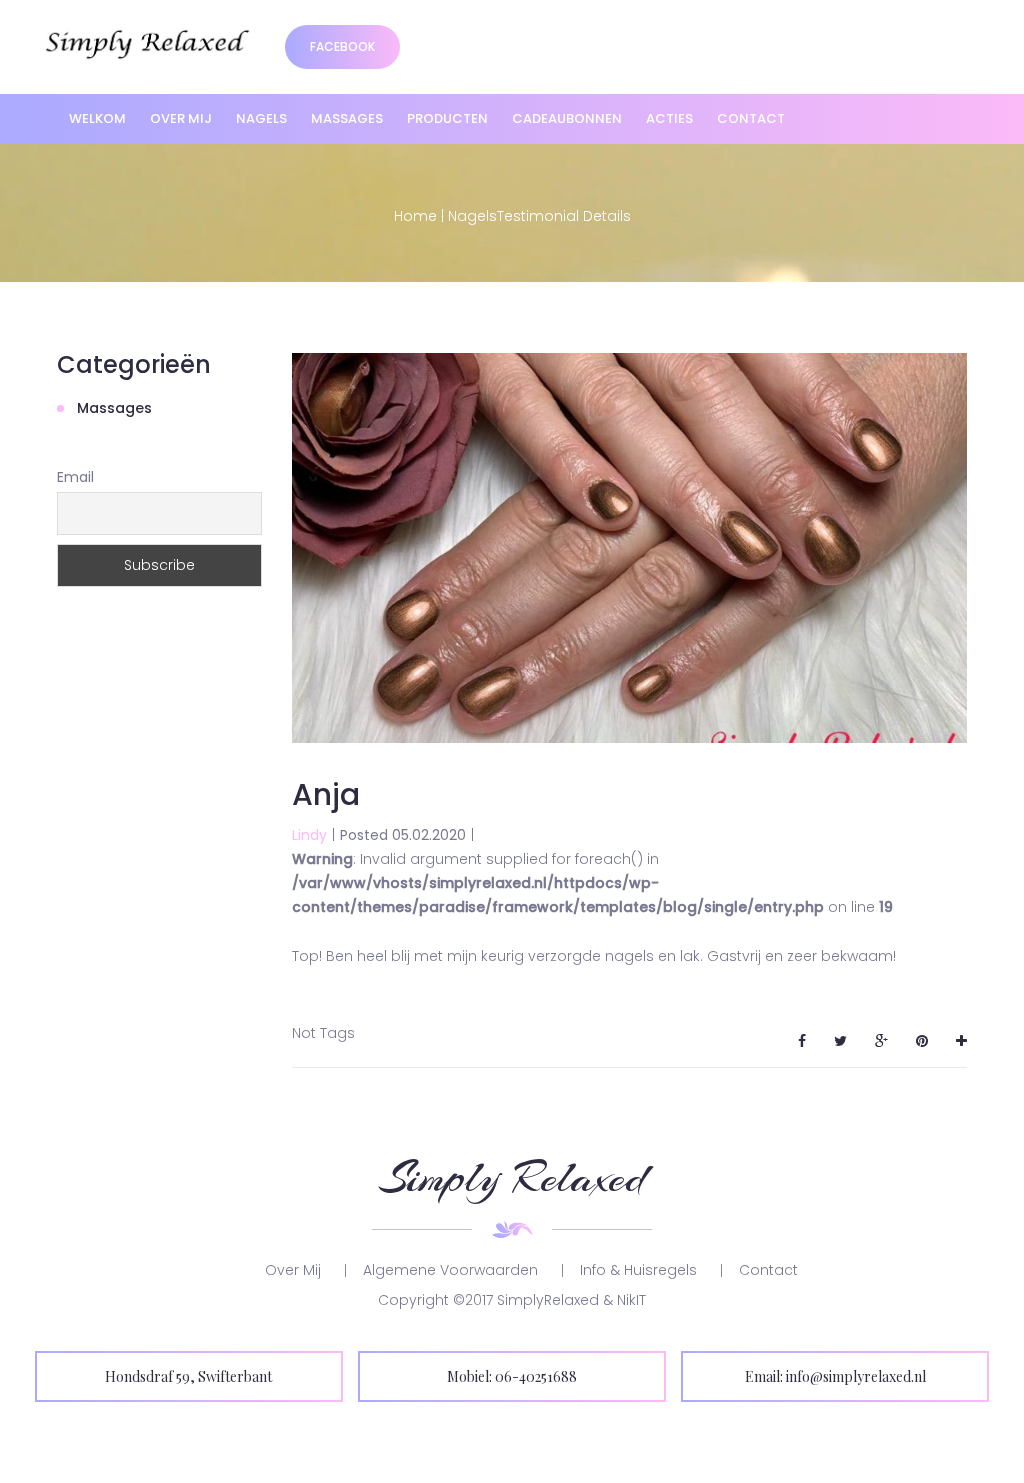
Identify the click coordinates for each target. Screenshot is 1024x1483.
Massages (347, 118)
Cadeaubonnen (567, 118)
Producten (447, 118)
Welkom (97, 118)
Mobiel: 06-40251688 (512, 1376)
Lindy (309, 835)
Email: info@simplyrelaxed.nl (835, 1376)
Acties (669, 118)
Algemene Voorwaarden (450, 1270)
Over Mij (181, 118)
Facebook (342, 46)
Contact (751, 118)
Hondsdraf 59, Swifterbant (188, 1376)
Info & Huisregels (638, 1270)
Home (415, 216)
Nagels (261, 118)
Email (75, 477)
